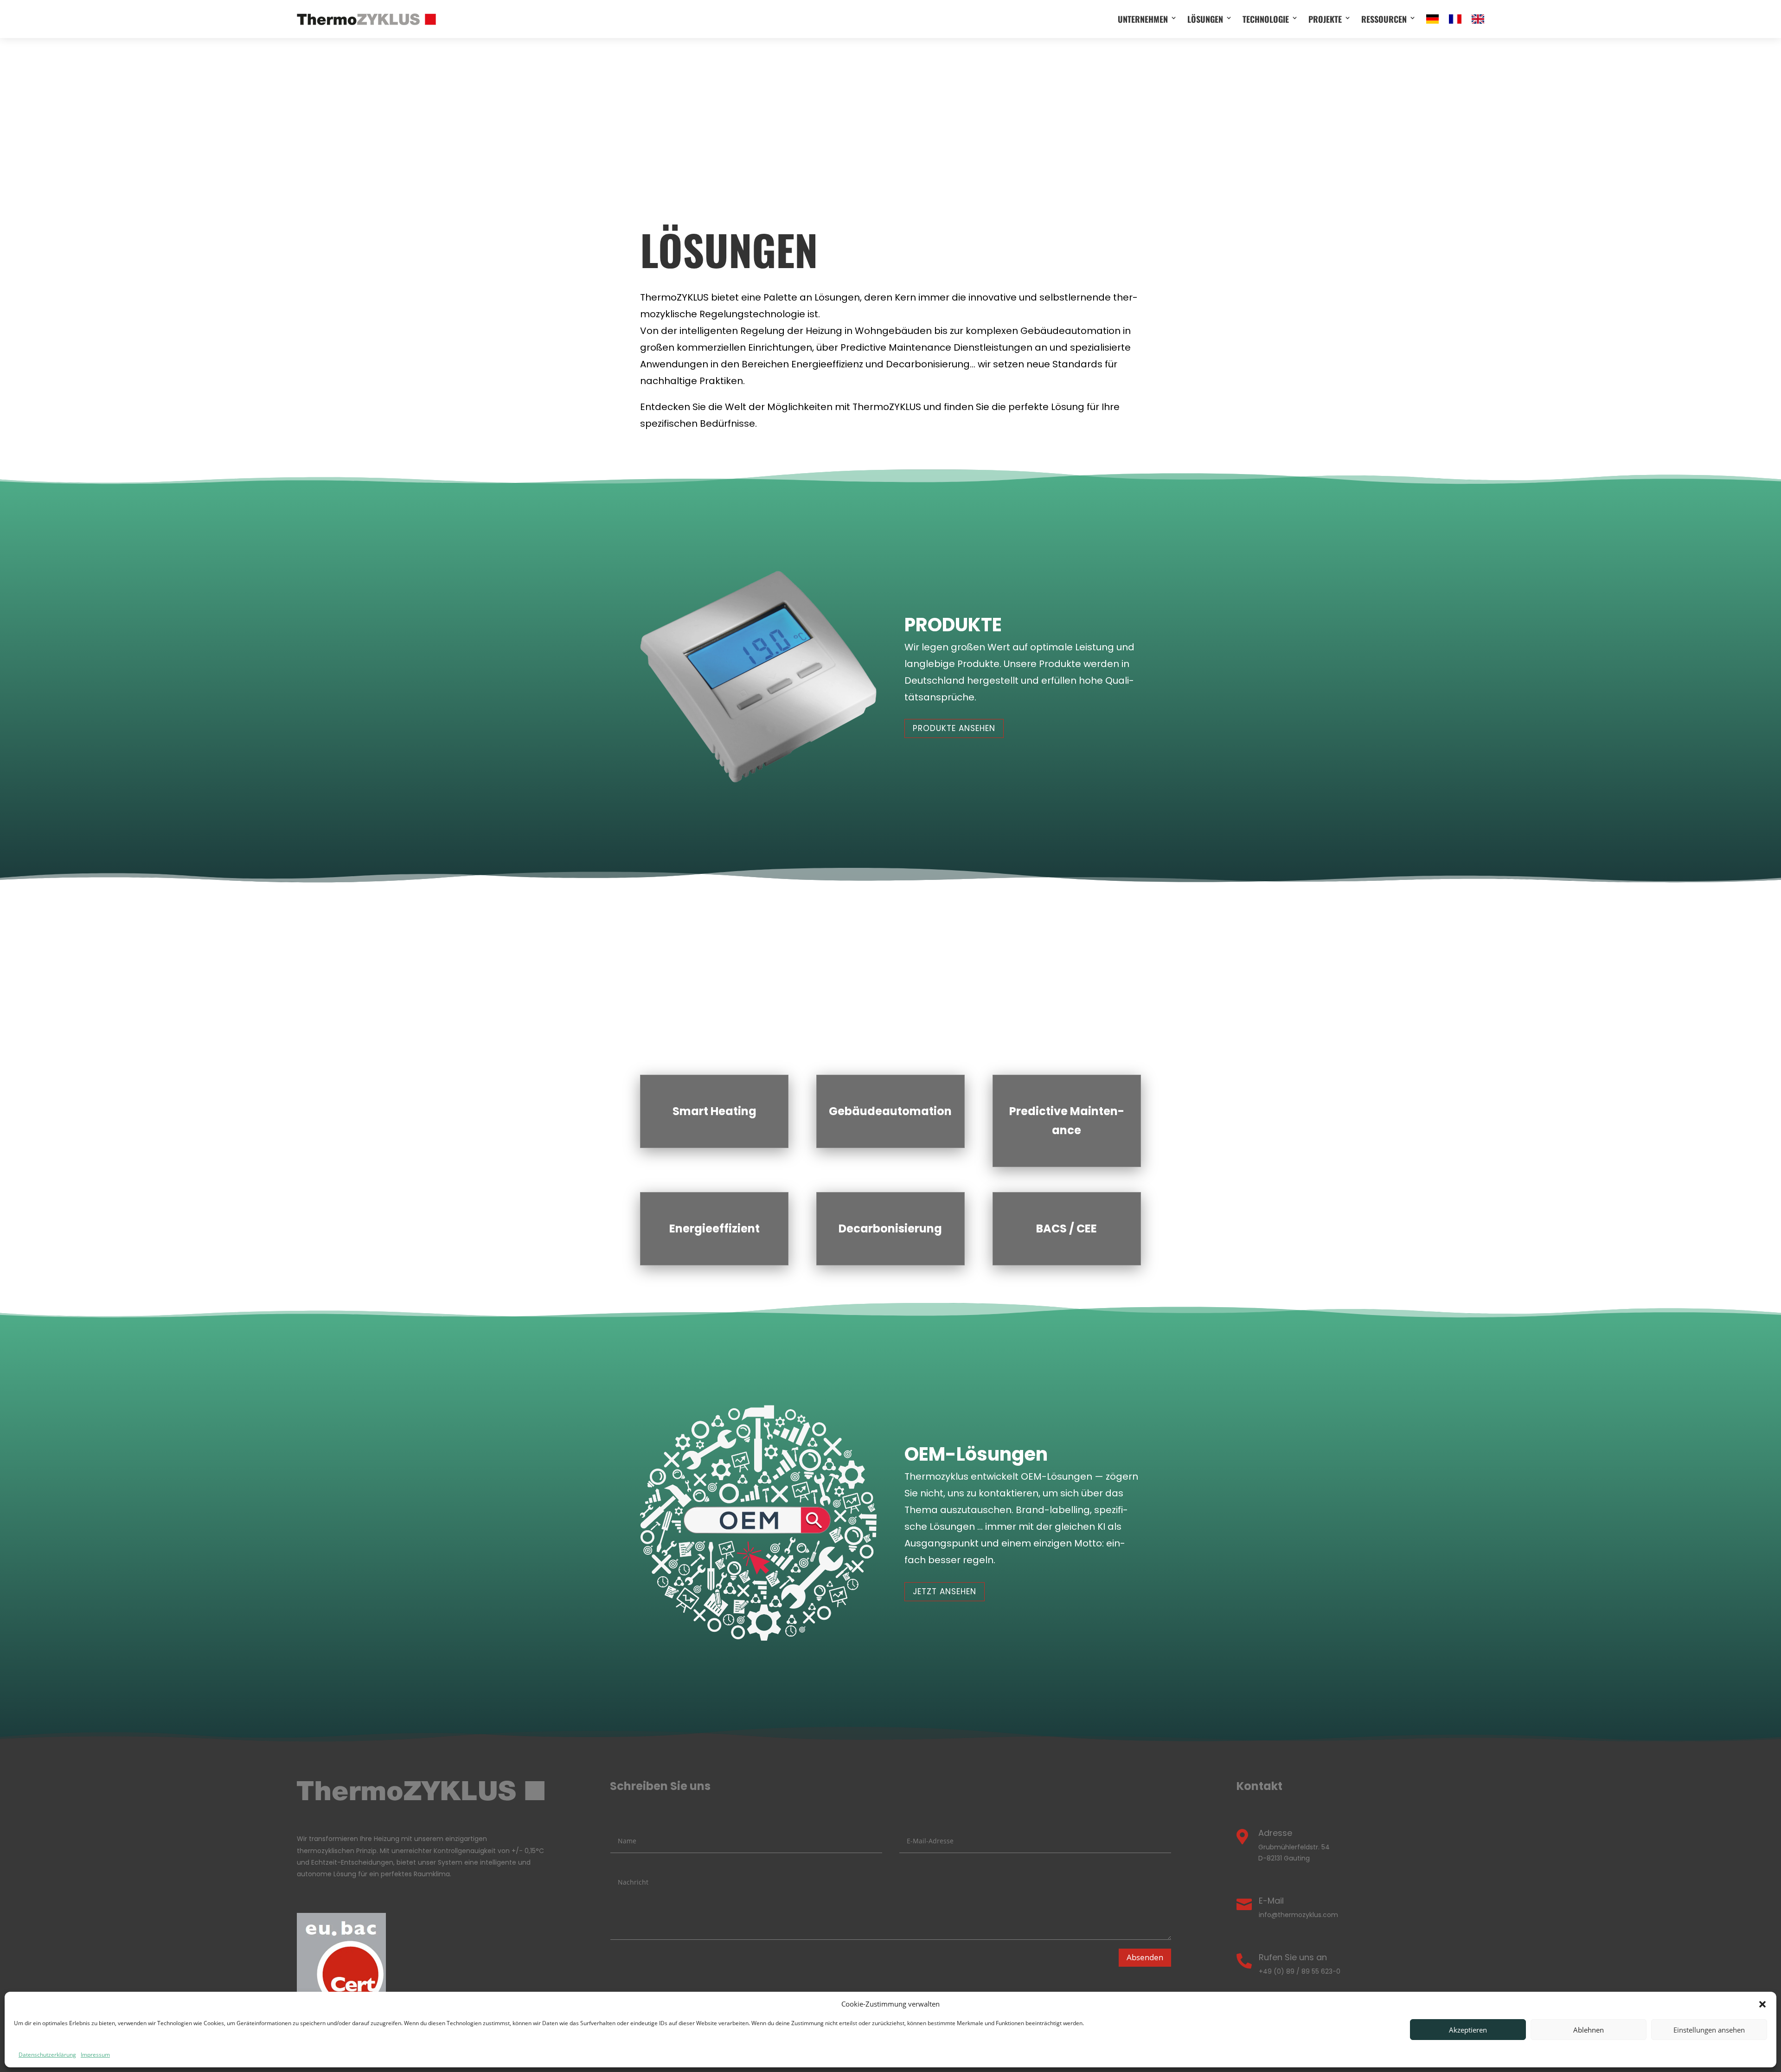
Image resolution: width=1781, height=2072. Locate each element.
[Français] (1455, 19)
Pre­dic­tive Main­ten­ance (1067, 1121)
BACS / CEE (1067, 1228)
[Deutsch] (1432, 19)
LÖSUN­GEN (1205, 19)
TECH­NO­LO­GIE (1266, 19)
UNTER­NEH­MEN (1143, 19)
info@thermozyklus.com (1298, 1915)
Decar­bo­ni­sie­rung (890, 1228)
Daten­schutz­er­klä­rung (47, 2055)
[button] (1762, 2004)
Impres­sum (95, 2055)
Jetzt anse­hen (945, 1591)
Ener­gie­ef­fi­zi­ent (714, 1228)
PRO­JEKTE (1325, 19)
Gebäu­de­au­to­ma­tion (890, 1111)
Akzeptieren (1468, 2030)
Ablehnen (1589, 2030)
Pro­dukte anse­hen (954, 728)
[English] (1478, 19)
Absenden (1145, 1957)
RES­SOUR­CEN (1384, 19)
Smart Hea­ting (714, 1111)
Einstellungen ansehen (1709, 2030)
